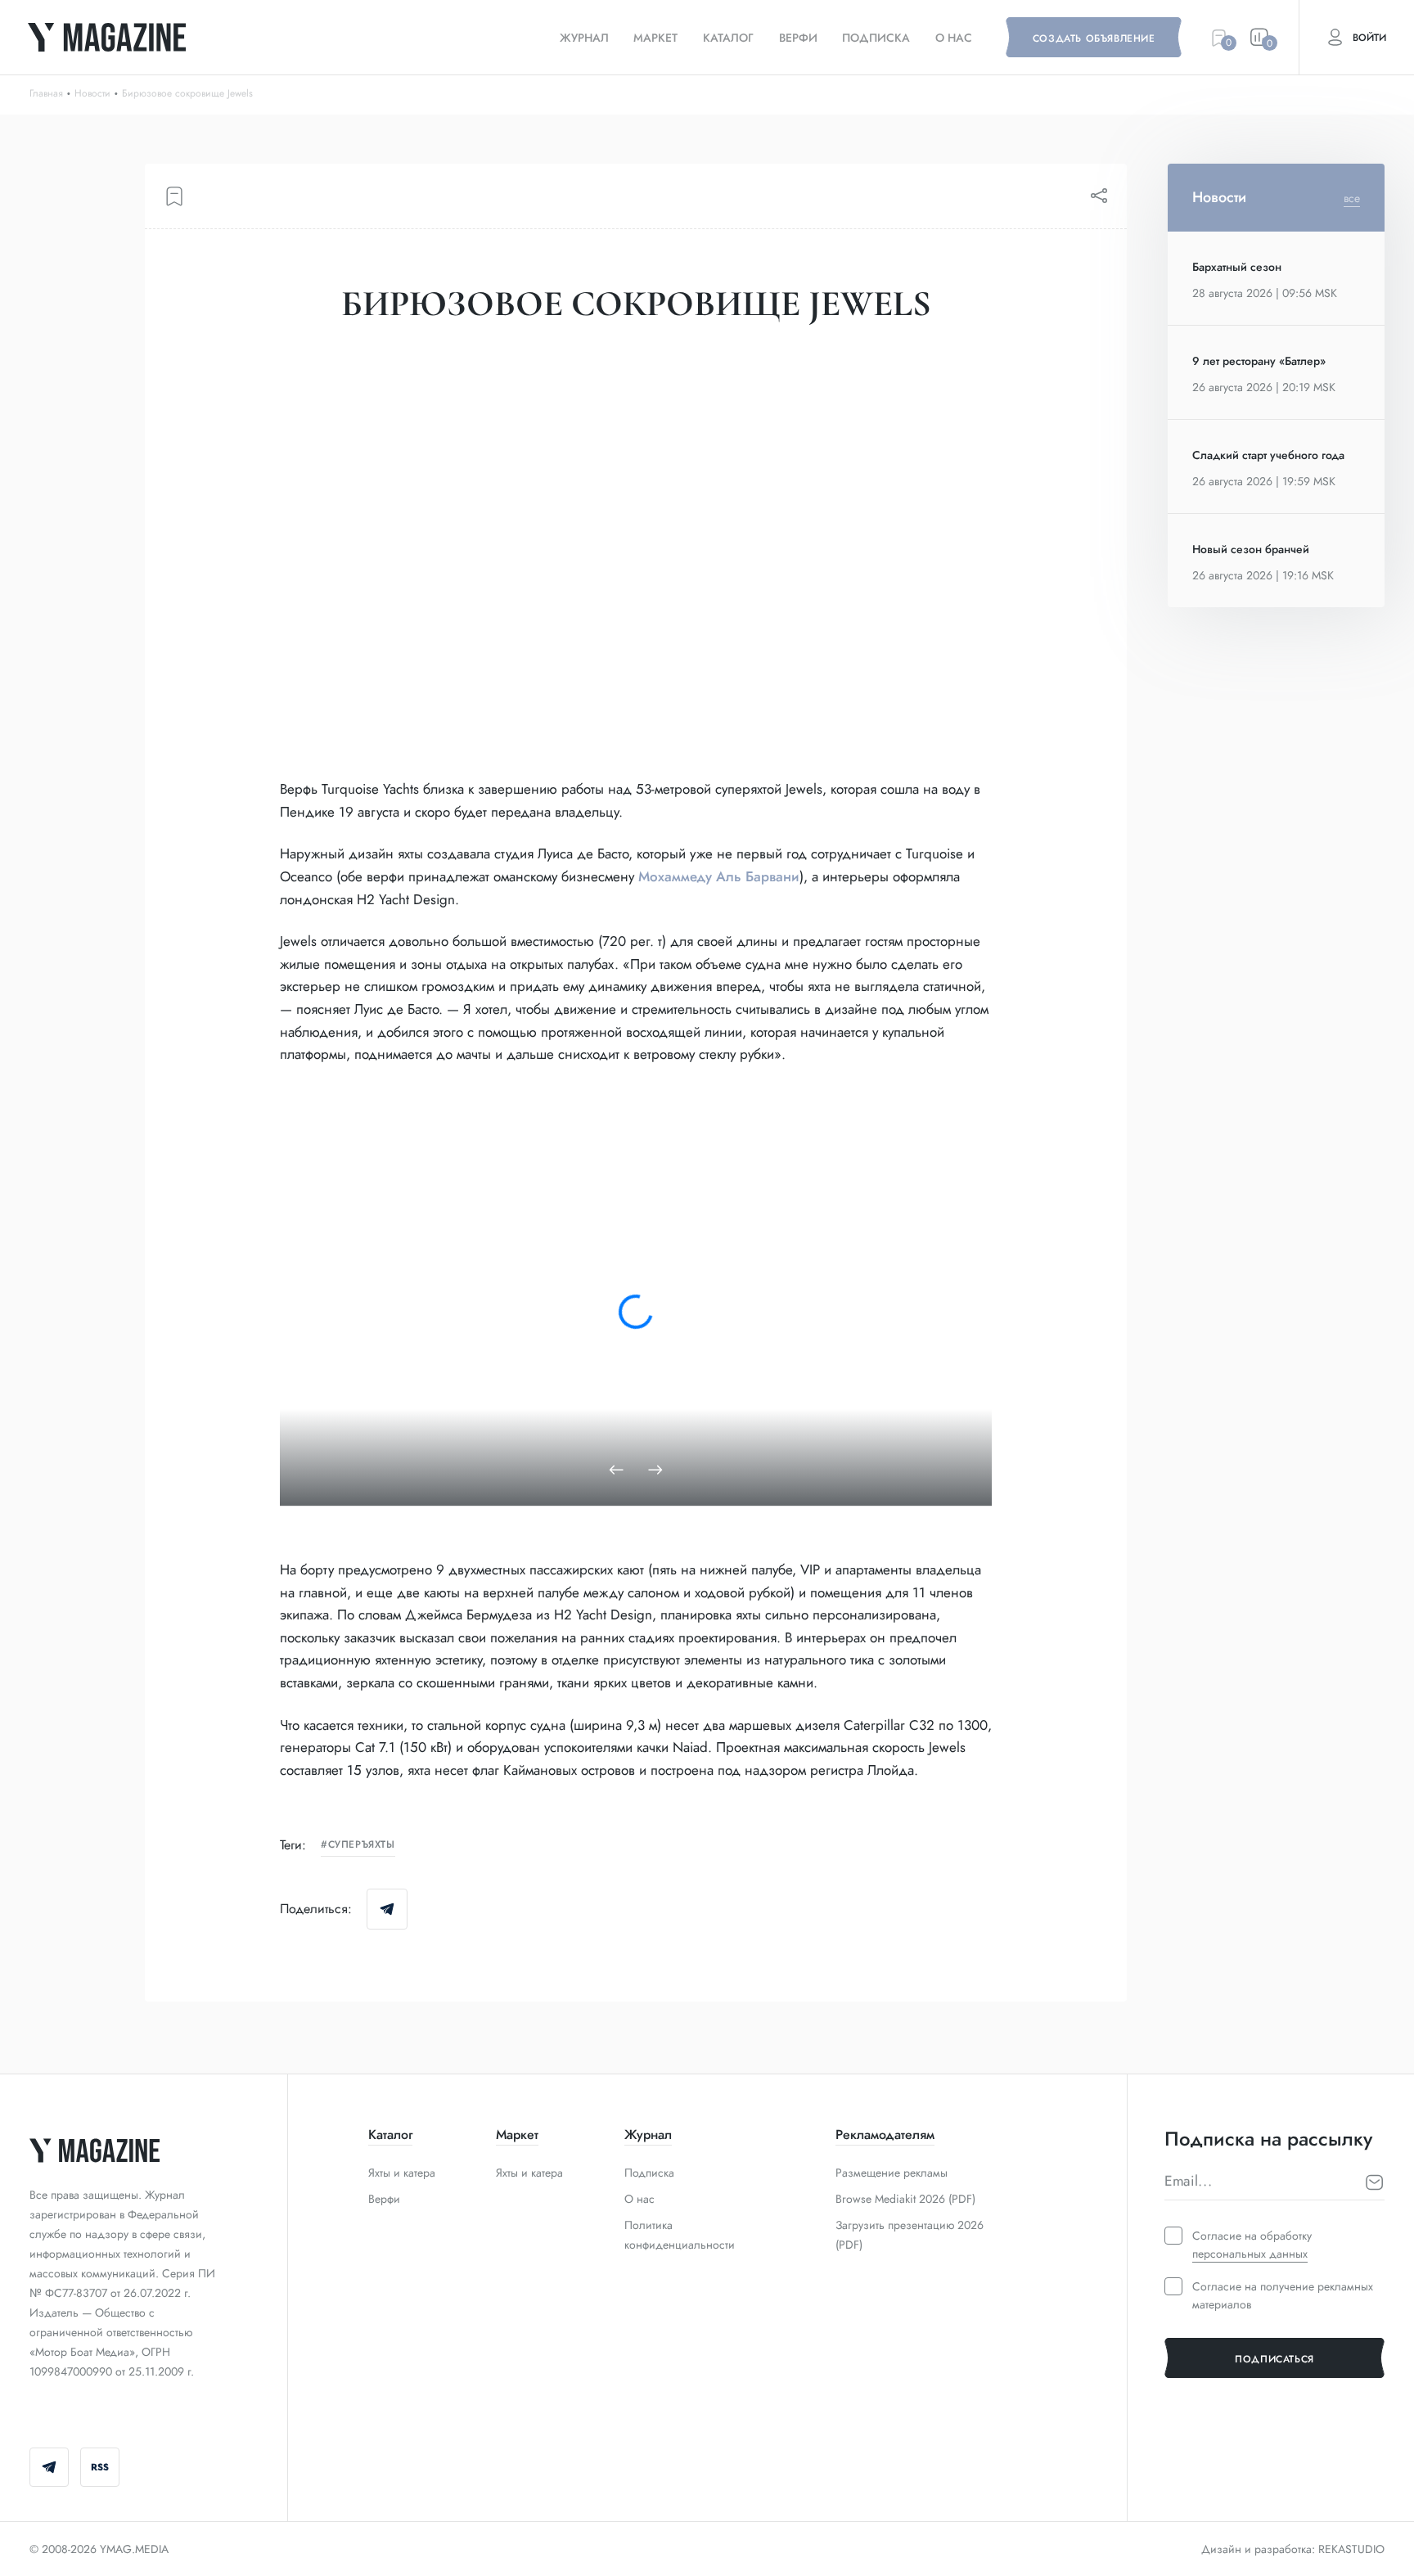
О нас (954, 38)
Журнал (584, 38)
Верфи (798, 38)
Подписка (876, 38)
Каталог (728, 38)
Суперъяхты (362, 1845)
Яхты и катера (402, 2173)
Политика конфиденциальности (680, 2235)
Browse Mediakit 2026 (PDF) (905, 2199)
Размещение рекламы (892, 2173)
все (1352, 198)
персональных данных (1250, 2254)
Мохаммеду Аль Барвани (719, 876)
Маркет (655, 38)
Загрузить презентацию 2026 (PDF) (910, 2235)
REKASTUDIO (1351, 2549)
